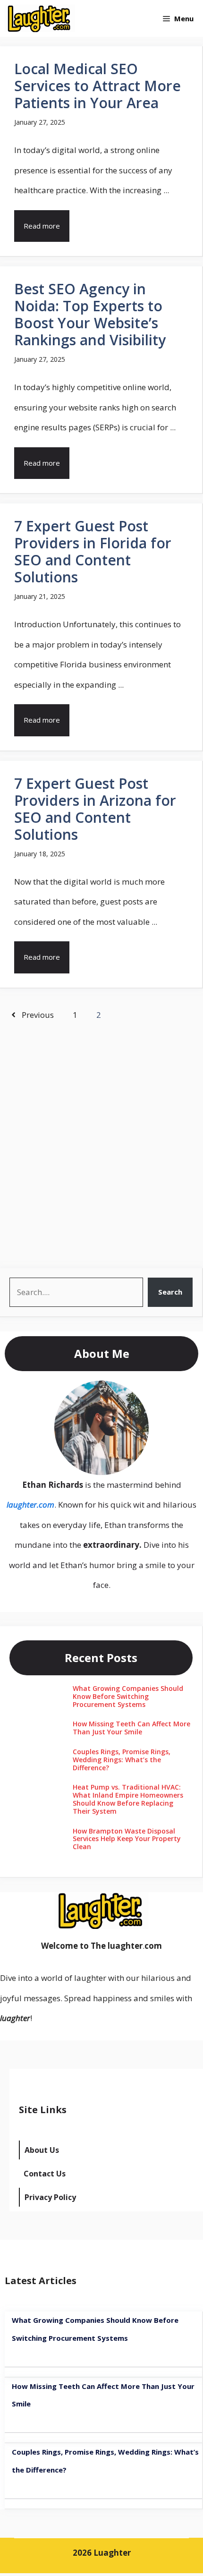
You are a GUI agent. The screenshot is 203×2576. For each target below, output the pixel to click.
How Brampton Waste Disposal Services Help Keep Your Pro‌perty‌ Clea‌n (127, 1839)
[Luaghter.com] (40, 18)
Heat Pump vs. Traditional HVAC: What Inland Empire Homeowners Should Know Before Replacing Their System (128, 1799)
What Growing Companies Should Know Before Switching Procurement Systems (128, 1696)
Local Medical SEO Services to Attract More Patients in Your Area (97, 86)
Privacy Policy (50, 2197)
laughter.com (30, 1505)
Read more (42, 226)
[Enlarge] (136, 1393)
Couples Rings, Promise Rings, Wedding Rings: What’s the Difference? (122, 1760)
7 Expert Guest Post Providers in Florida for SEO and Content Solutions (93, 551)
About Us (42, 2150)
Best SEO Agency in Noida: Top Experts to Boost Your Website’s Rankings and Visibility (90, 314)
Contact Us (45, 2174)
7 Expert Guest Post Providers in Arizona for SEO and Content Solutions (95, 809)
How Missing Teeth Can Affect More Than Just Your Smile (131, 1728)
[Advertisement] (101, 1143)
